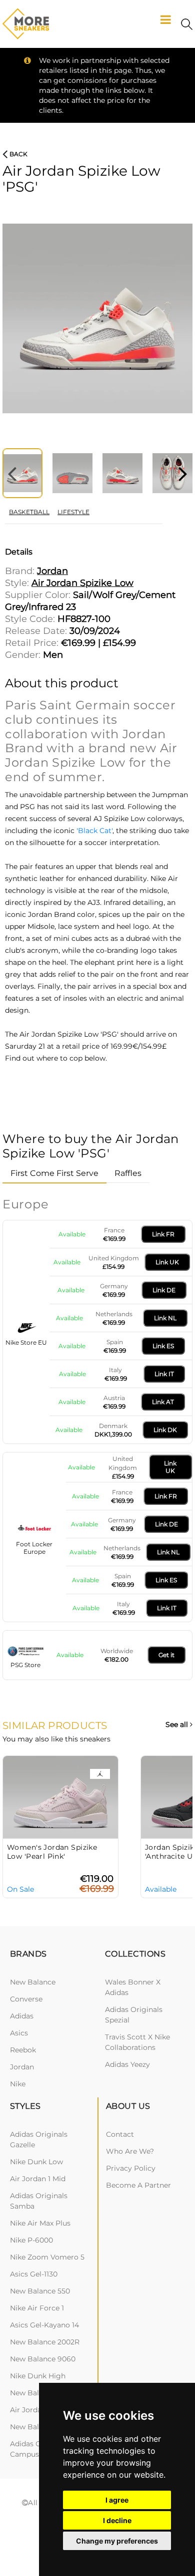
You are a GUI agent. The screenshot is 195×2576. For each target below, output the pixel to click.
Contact (120, 2134)
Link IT (164, 1374)
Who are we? (130, 2151)
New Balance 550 (40, 2291)
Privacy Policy (131, 2168)
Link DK (165, 1430)
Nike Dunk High (38, 2376)
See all (178, 1725)
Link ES (163, 1346)
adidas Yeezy (127, 2064)
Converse (26, 1999)
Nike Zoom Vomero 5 (47, 2257)
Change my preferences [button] (117, 2541)
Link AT (163, 1402)
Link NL (165, 1318)
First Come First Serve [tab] (54, 1173)
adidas (22, 2016)
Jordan (22, 2067)
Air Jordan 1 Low (38, 2410)
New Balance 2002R (45, 2342)
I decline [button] (117, 2520)
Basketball (29, 512)
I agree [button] (117, 2500)
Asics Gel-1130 (34, 2274)
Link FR (163, 1234)
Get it (166, 1655)
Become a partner (138, 2185)
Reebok (23, 2050)
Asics (19, 2033)
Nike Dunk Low (36, 2162)
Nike (18, 2084)
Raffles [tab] (128, 1173)
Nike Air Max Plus (40, 2223)
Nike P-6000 (31, 2240)
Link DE (164, 1290)
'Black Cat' (94, 831)
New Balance (33, 1982)
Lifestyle (73, 512)
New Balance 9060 (43, 2359)
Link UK (167, 1262)
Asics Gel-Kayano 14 (44, 2325)
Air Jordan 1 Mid (38, 2179)
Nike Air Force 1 (37, 2308)
